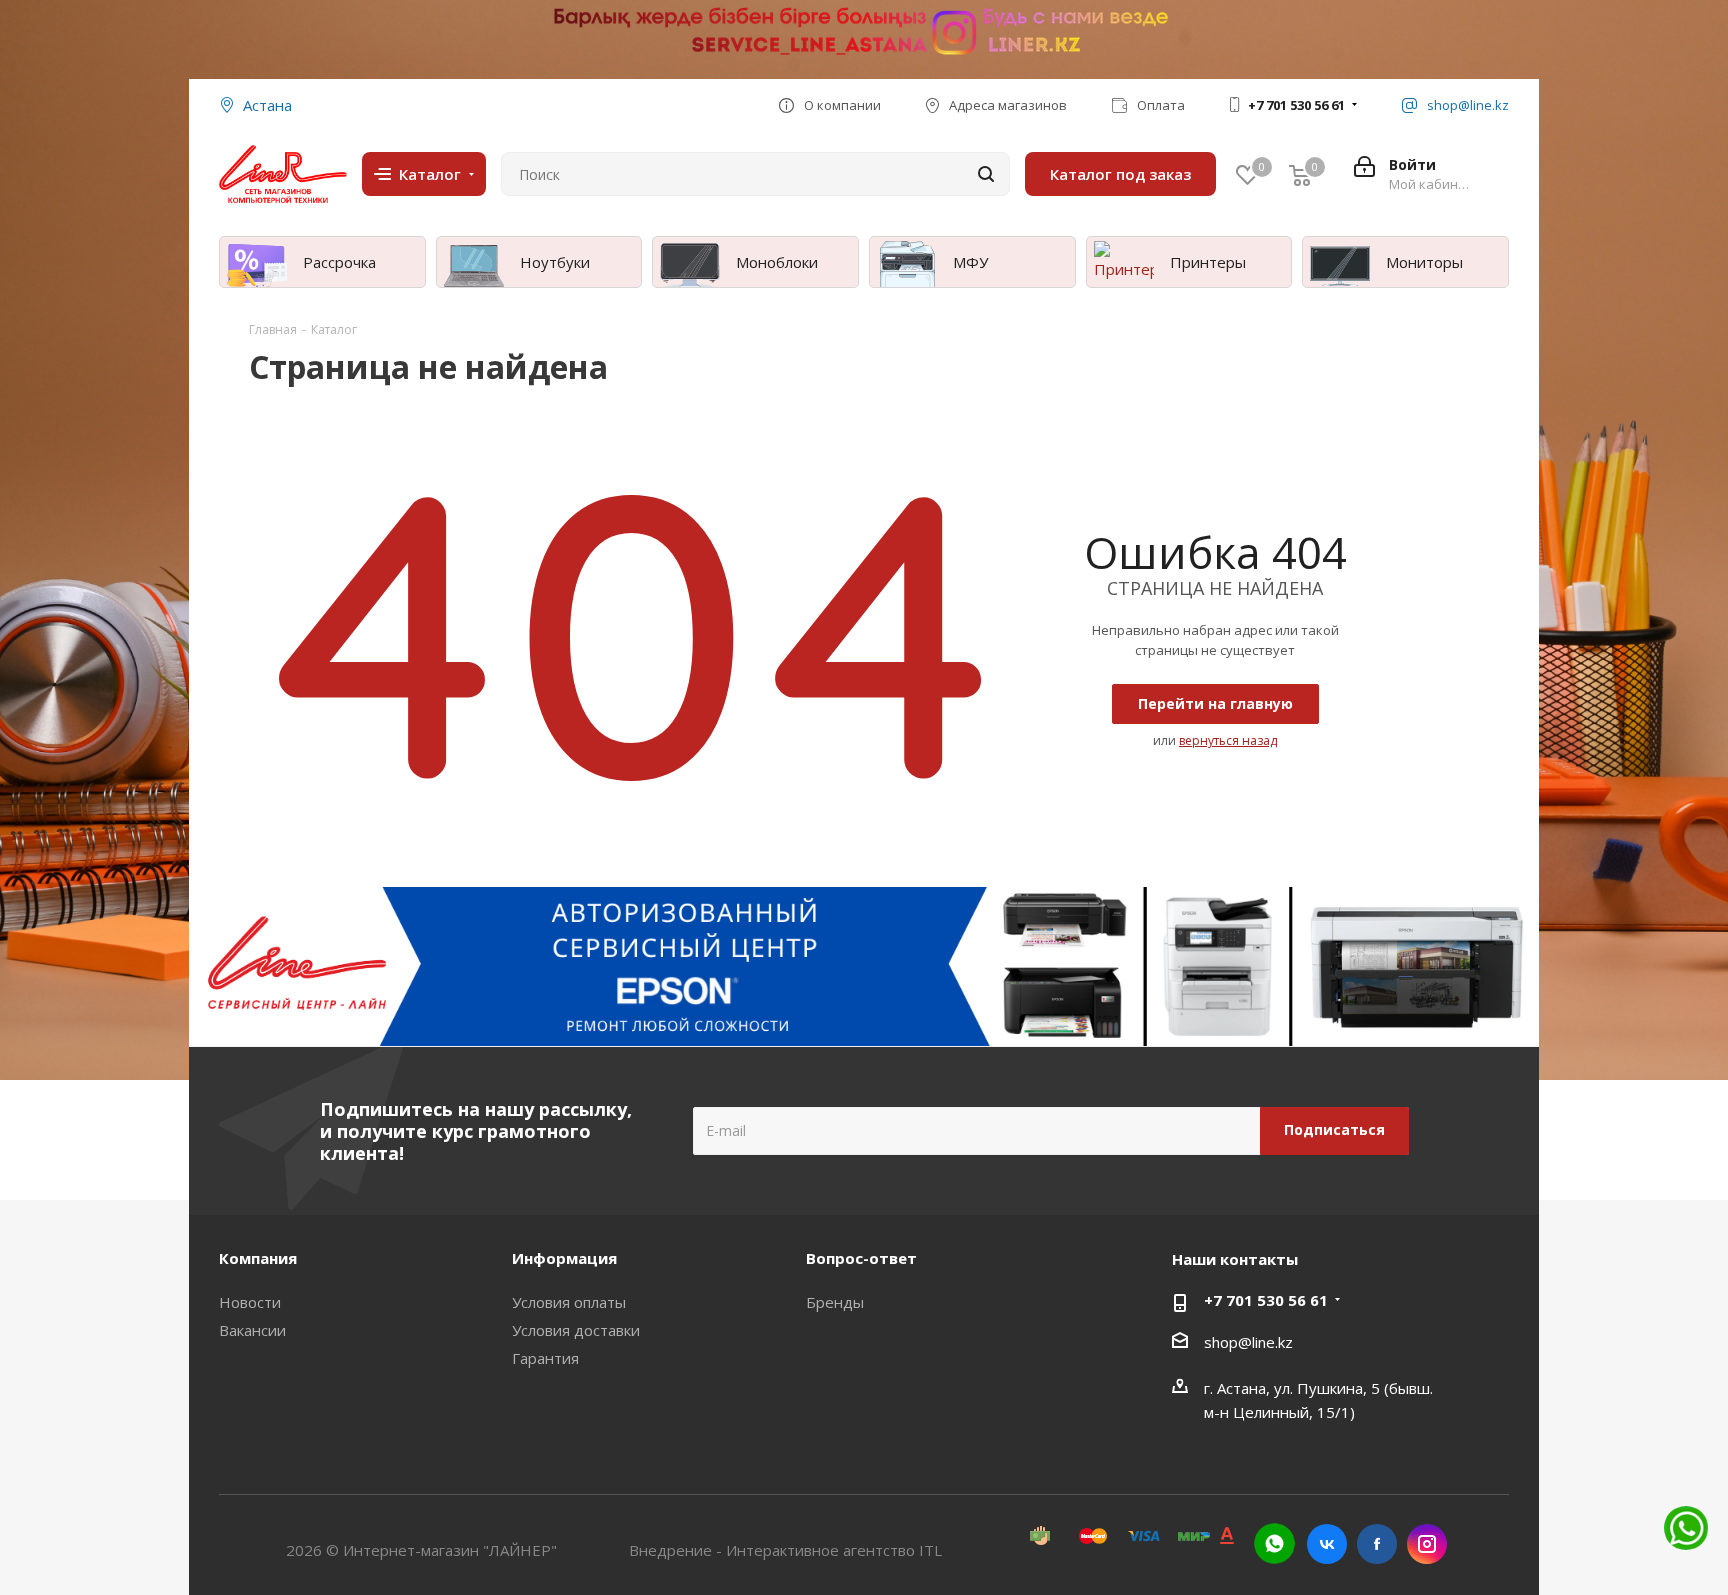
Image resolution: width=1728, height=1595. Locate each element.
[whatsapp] (1274, 1543)
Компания (258, 1258)
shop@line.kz (1248, 1342)
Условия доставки (576, 1330)
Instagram (1427, 1544)
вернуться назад (1228, 740)
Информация (564, 1258)
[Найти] (986, 174)
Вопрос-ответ (861, 1258)
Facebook (1377, 1544)
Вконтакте (1327, 1544)
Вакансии (252, 1330)
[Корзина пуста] (1300, 174)
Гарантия (545, 1358)
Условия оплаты (569, 1302)
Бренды (835, 1302)
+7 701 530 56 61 (1296, 105)
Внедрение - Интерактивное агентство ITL (785, 1550)
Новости (250, 1302)
